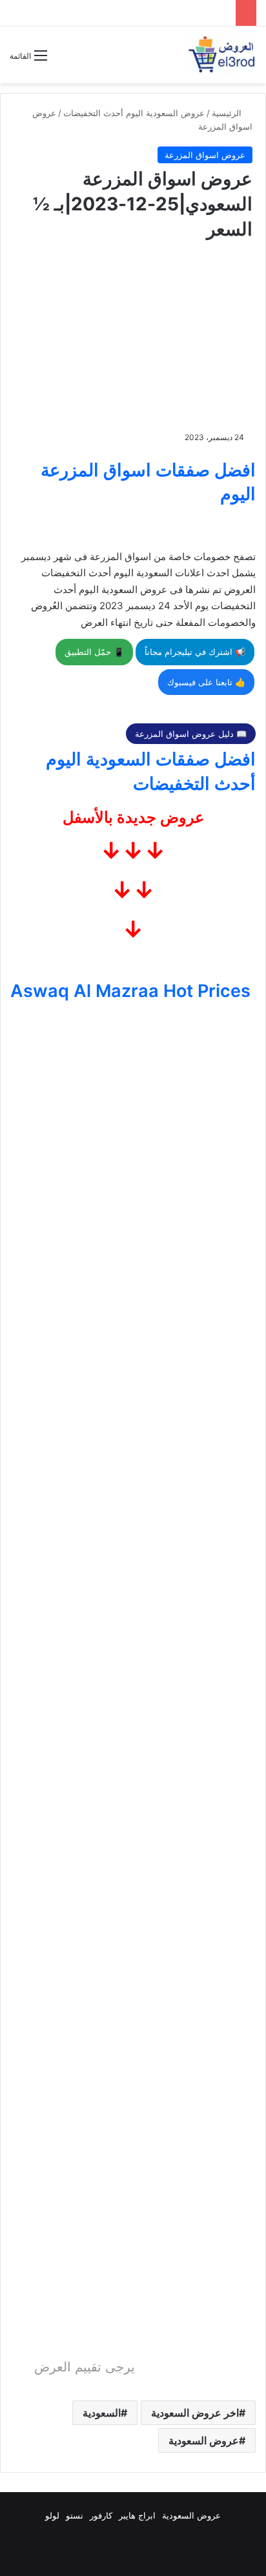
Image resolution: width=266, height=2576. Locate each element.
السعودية (102, 2413)
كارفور (101, 2515)
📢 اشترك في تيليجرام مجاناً (195, 652)
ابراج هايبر (137, 2515)
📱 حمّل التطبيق (94, 652)
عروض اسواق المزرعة (205, 155)
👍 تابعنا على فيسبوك (206, 682)
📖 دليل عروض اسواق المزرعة (191, 734)
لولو (52, 2515)
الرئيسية (228, 113)
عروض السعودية (204, 2440)
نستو (75, 2515)
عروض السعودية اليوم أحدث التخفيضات (134, 113)
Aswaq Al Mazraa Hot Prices (130, 991)
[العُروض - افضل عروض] (221, 55)
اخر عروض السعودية (195, 2413)
